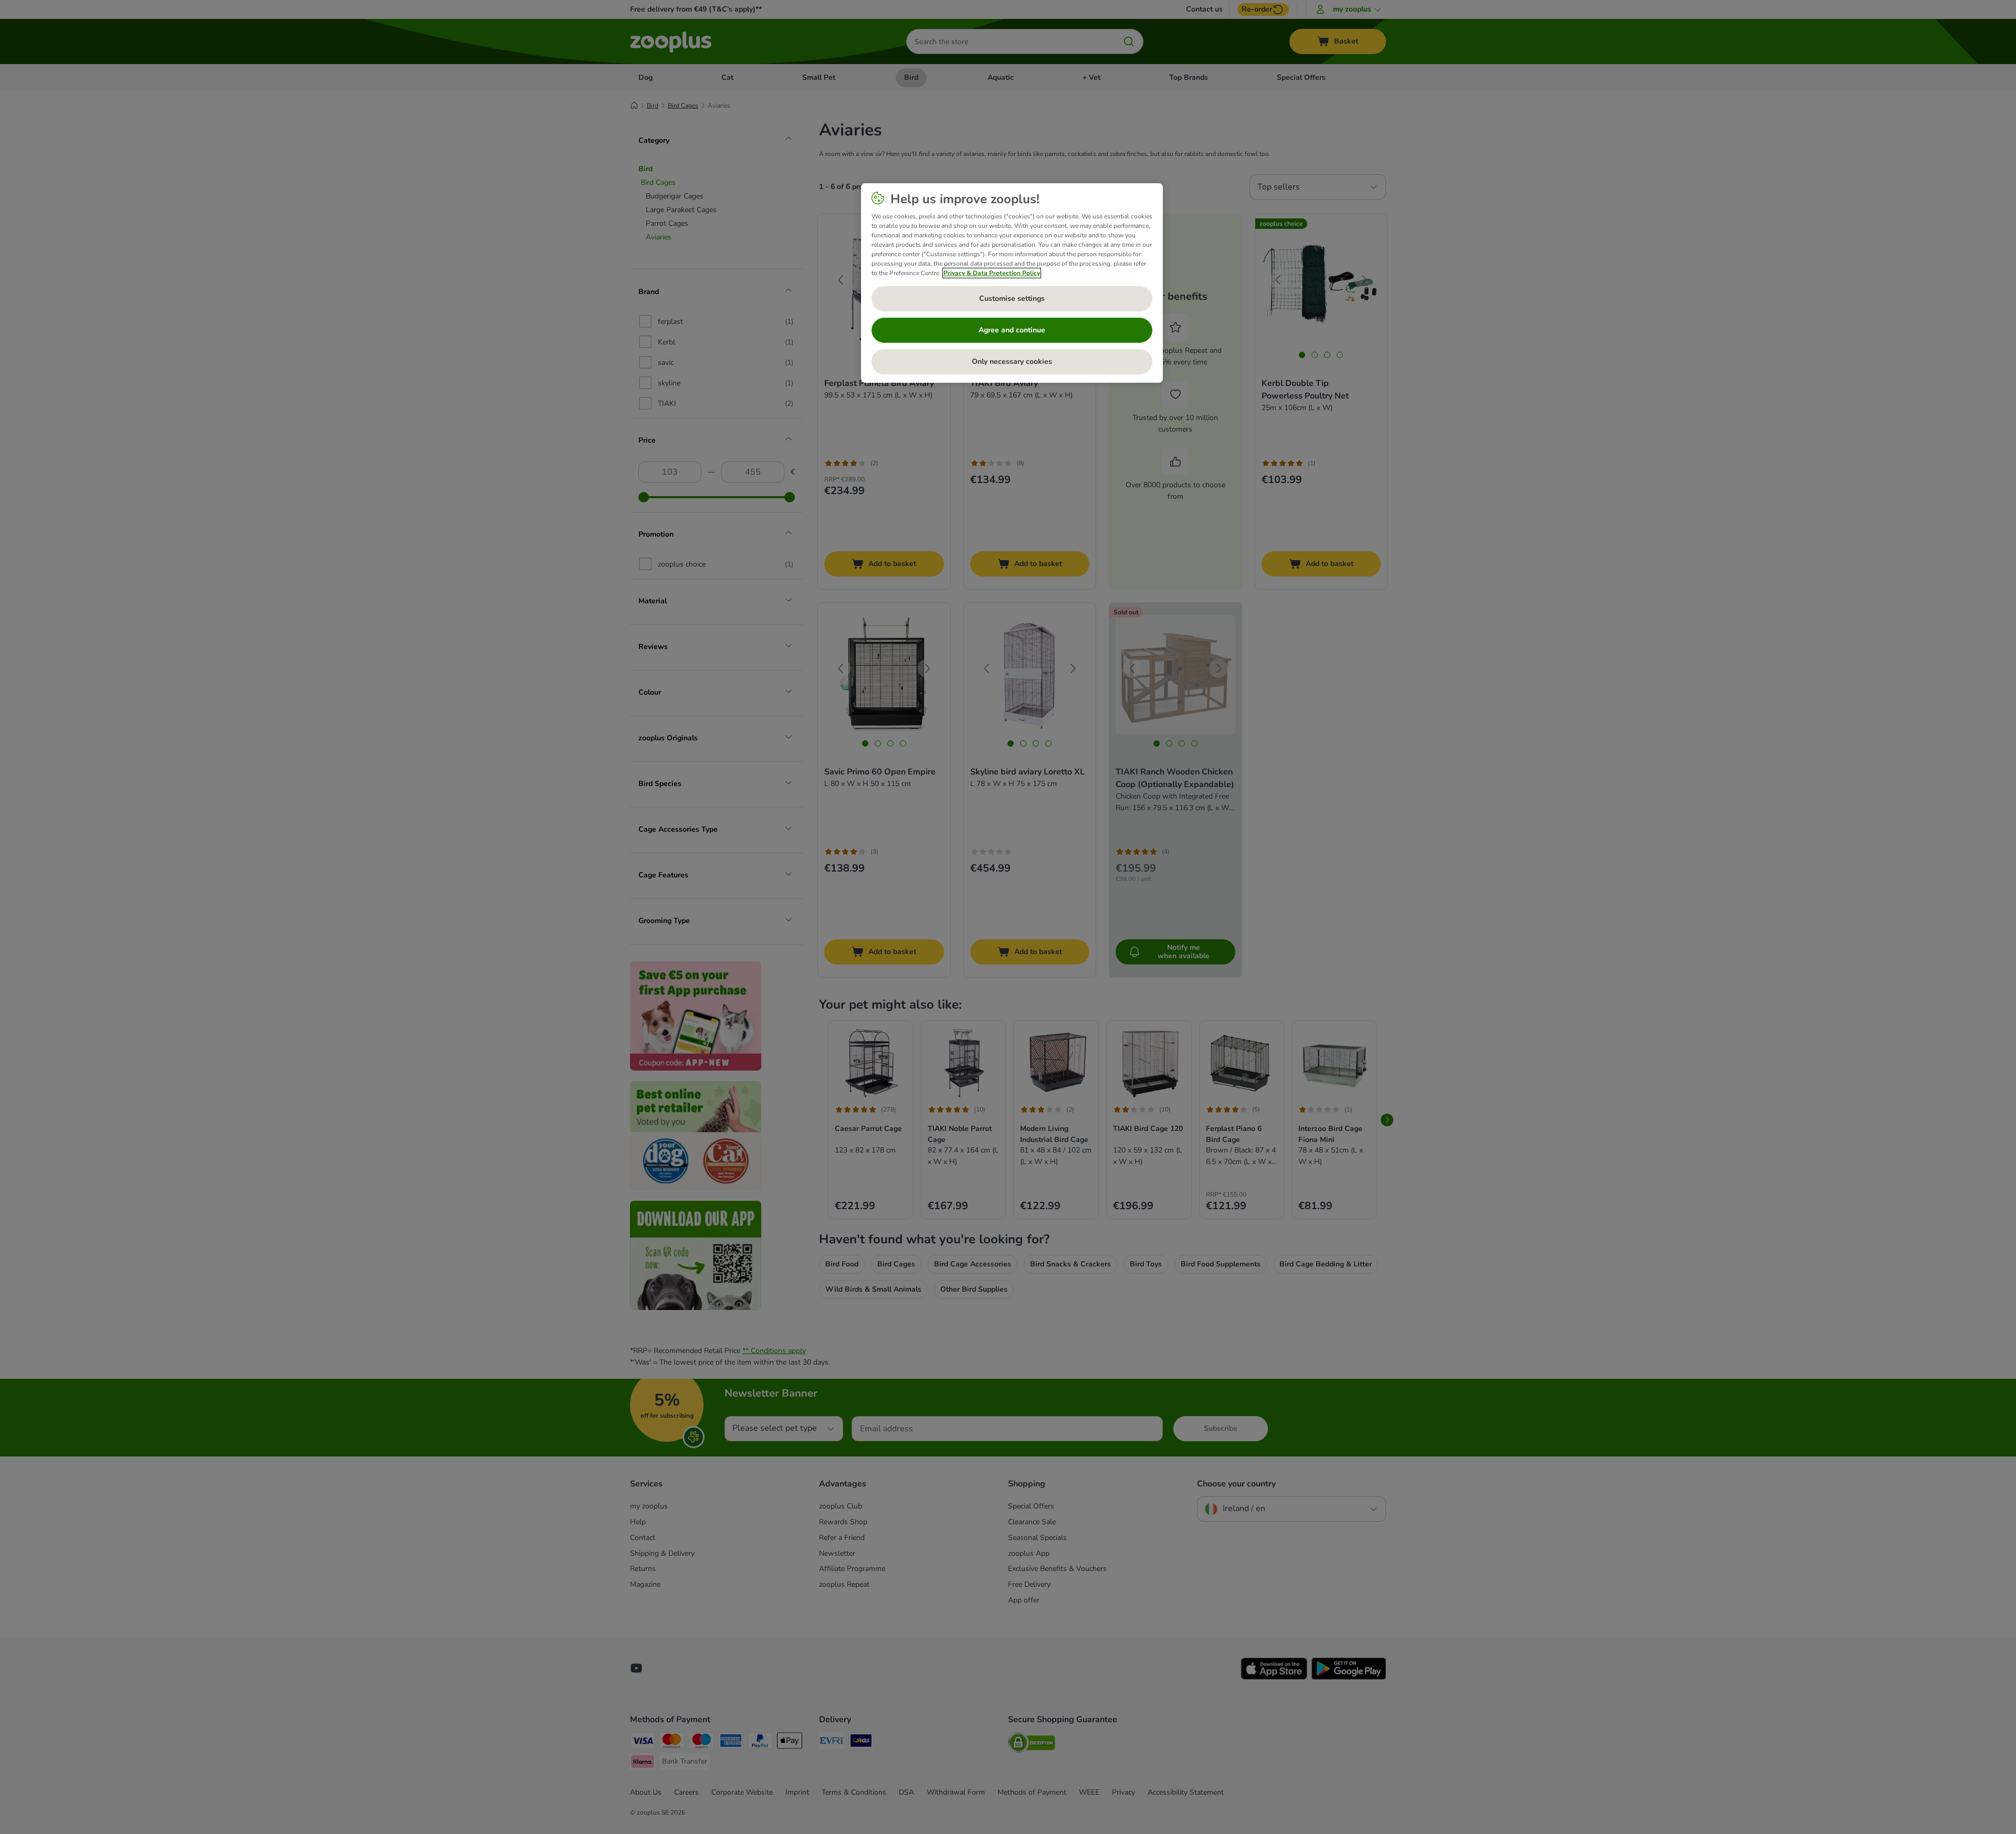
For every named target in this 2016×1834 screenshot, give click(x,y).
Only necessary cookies (1012, 361)
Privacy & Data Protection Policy (992, 273)
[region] (1012, 283)
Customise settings (1012, 298)
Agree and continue (1012, 330)
